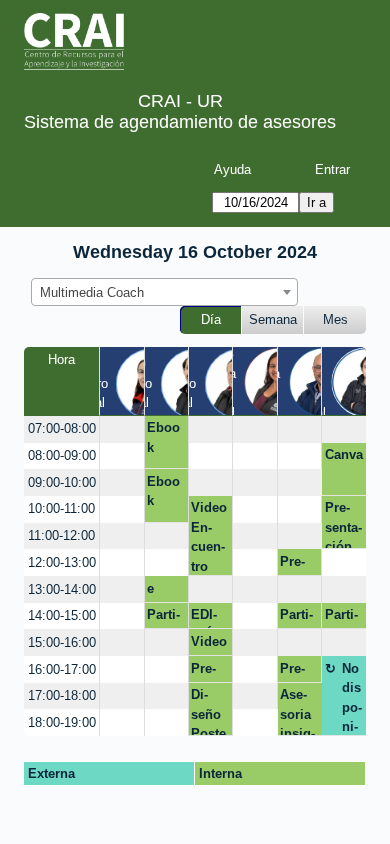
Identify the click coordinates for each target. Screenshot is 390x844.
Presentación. (209, 672)
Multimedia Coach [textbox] (92, 292)
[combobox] (164, 292)
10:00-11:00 (61, 508)
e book (162, 592)
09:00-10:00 (62, 482)
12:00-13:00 (62, 562)
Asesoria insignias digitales (299, 711)
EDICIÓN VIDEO (207, 618)
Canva (344, 454)
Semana (273, 319)
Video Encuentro (209, 537)
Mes (335, 319)
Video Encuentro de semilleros (209, 645)
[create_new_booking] (121, 429)
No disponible (352, 698)
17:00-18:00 (62, 695)
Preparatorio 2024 (295, 672)
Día (211, 319)
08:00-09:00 (62, 455)
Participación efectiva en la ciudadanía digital (166, 618)
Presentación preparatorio (298, 565)
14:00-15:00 (62, 615)
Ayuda (232, 169)
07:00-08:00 (62, 428)
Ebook (163, 437)
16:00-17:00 (62, 669)
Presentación (343, 524)
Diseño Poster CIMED (208, 711)
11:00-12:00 (61, 535)
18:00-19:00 (62, 722)
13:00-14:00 (62, 589)
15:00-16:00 (62, 642)
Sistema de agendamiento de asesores (180, 122)
